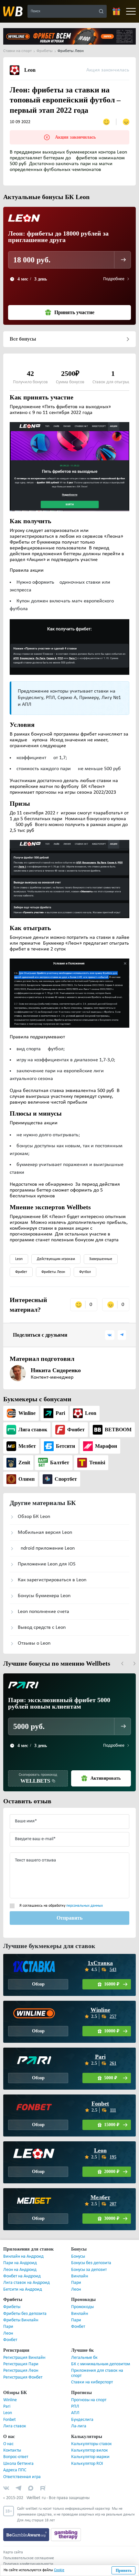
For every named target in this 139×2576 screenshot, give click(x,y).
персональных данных (85, 1906)
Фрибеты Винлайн (21, 2320)
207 (113, 2204)
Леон (76, 2290)
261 (113, 2063)
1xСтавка (100, 1963)
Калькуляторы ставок (91, 2444)
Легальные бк (84, 2358)
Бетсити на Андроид (23, 2290)
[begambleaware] (27, 2535)
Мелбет (100, 2197)
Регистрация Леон (21, 2371)
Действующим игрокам (56, 1259)
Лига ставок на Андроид (27, 2283)
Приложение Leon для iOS (47, 1564)
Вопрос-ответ (16, 2457)
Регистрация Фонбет (23, 2377)
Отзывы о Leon (34, 1643)
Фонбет (10, 2340)
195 (113, 2157)
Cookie (59, 2570)
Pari (100, 2057)
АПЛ (75, 2413)
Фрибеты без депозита (25, 2314)
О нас (8, 2444)
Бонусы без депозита (91, 2263)
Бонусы (78, 2257)
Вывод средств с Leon (42, 1627)
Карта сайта (13, 2552)
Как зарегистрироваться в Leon (52, 1580)
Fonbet (100, 2104)
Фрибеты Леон (53, 1272)
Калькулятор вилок (90, 2450)
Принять (124, 2571)
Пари (76, 2283)
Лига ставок (15, 2426)
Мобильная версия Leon (45, 1532)
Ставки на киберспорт (92, 2382)
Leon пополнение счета (43, 1612)
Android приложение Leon (46, 1548)
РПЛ (75, 2406)
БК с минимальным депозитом (101, 2364)
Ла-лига (79, 2426)
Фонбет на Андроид (22, 2276)
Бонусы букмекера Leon (44, 1596)
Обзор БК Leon (34, 1517)
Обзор (38, 1984)
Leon (19, 1259)
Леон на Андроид (20, 2270)
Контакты (12, 2450)
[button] (122, 1664)
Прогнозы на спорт (89, 2400)
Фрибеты (12, 2307)
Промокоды (82, 2307)
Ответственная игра (22, 2477)
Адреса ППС (15, 2470)
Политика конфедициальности (28, 2564)
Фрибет (21, 1272)
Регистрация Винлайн (24, 2358)
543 (113, 1970)
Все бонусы (23, 339)
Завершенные (101, 1259)
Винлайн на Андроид (23, 2257)
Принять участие (74, 313)
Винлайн (80, 2276)
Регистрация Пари (21, 2364)
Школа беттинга (18, 2464)
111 (113, 2110)
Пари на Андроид (20, 2263)
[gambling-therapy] (66, 2535)
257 (113, 2016)
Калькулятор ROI (87, 2464)
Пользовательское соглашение (29, 2558)
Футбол (85, 1272)
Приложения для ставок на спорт (97, 2373)
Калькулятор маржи (90, 2457)
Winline (100, 2010)
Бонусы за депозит (89, 2270)
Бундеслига (82, 2420)
